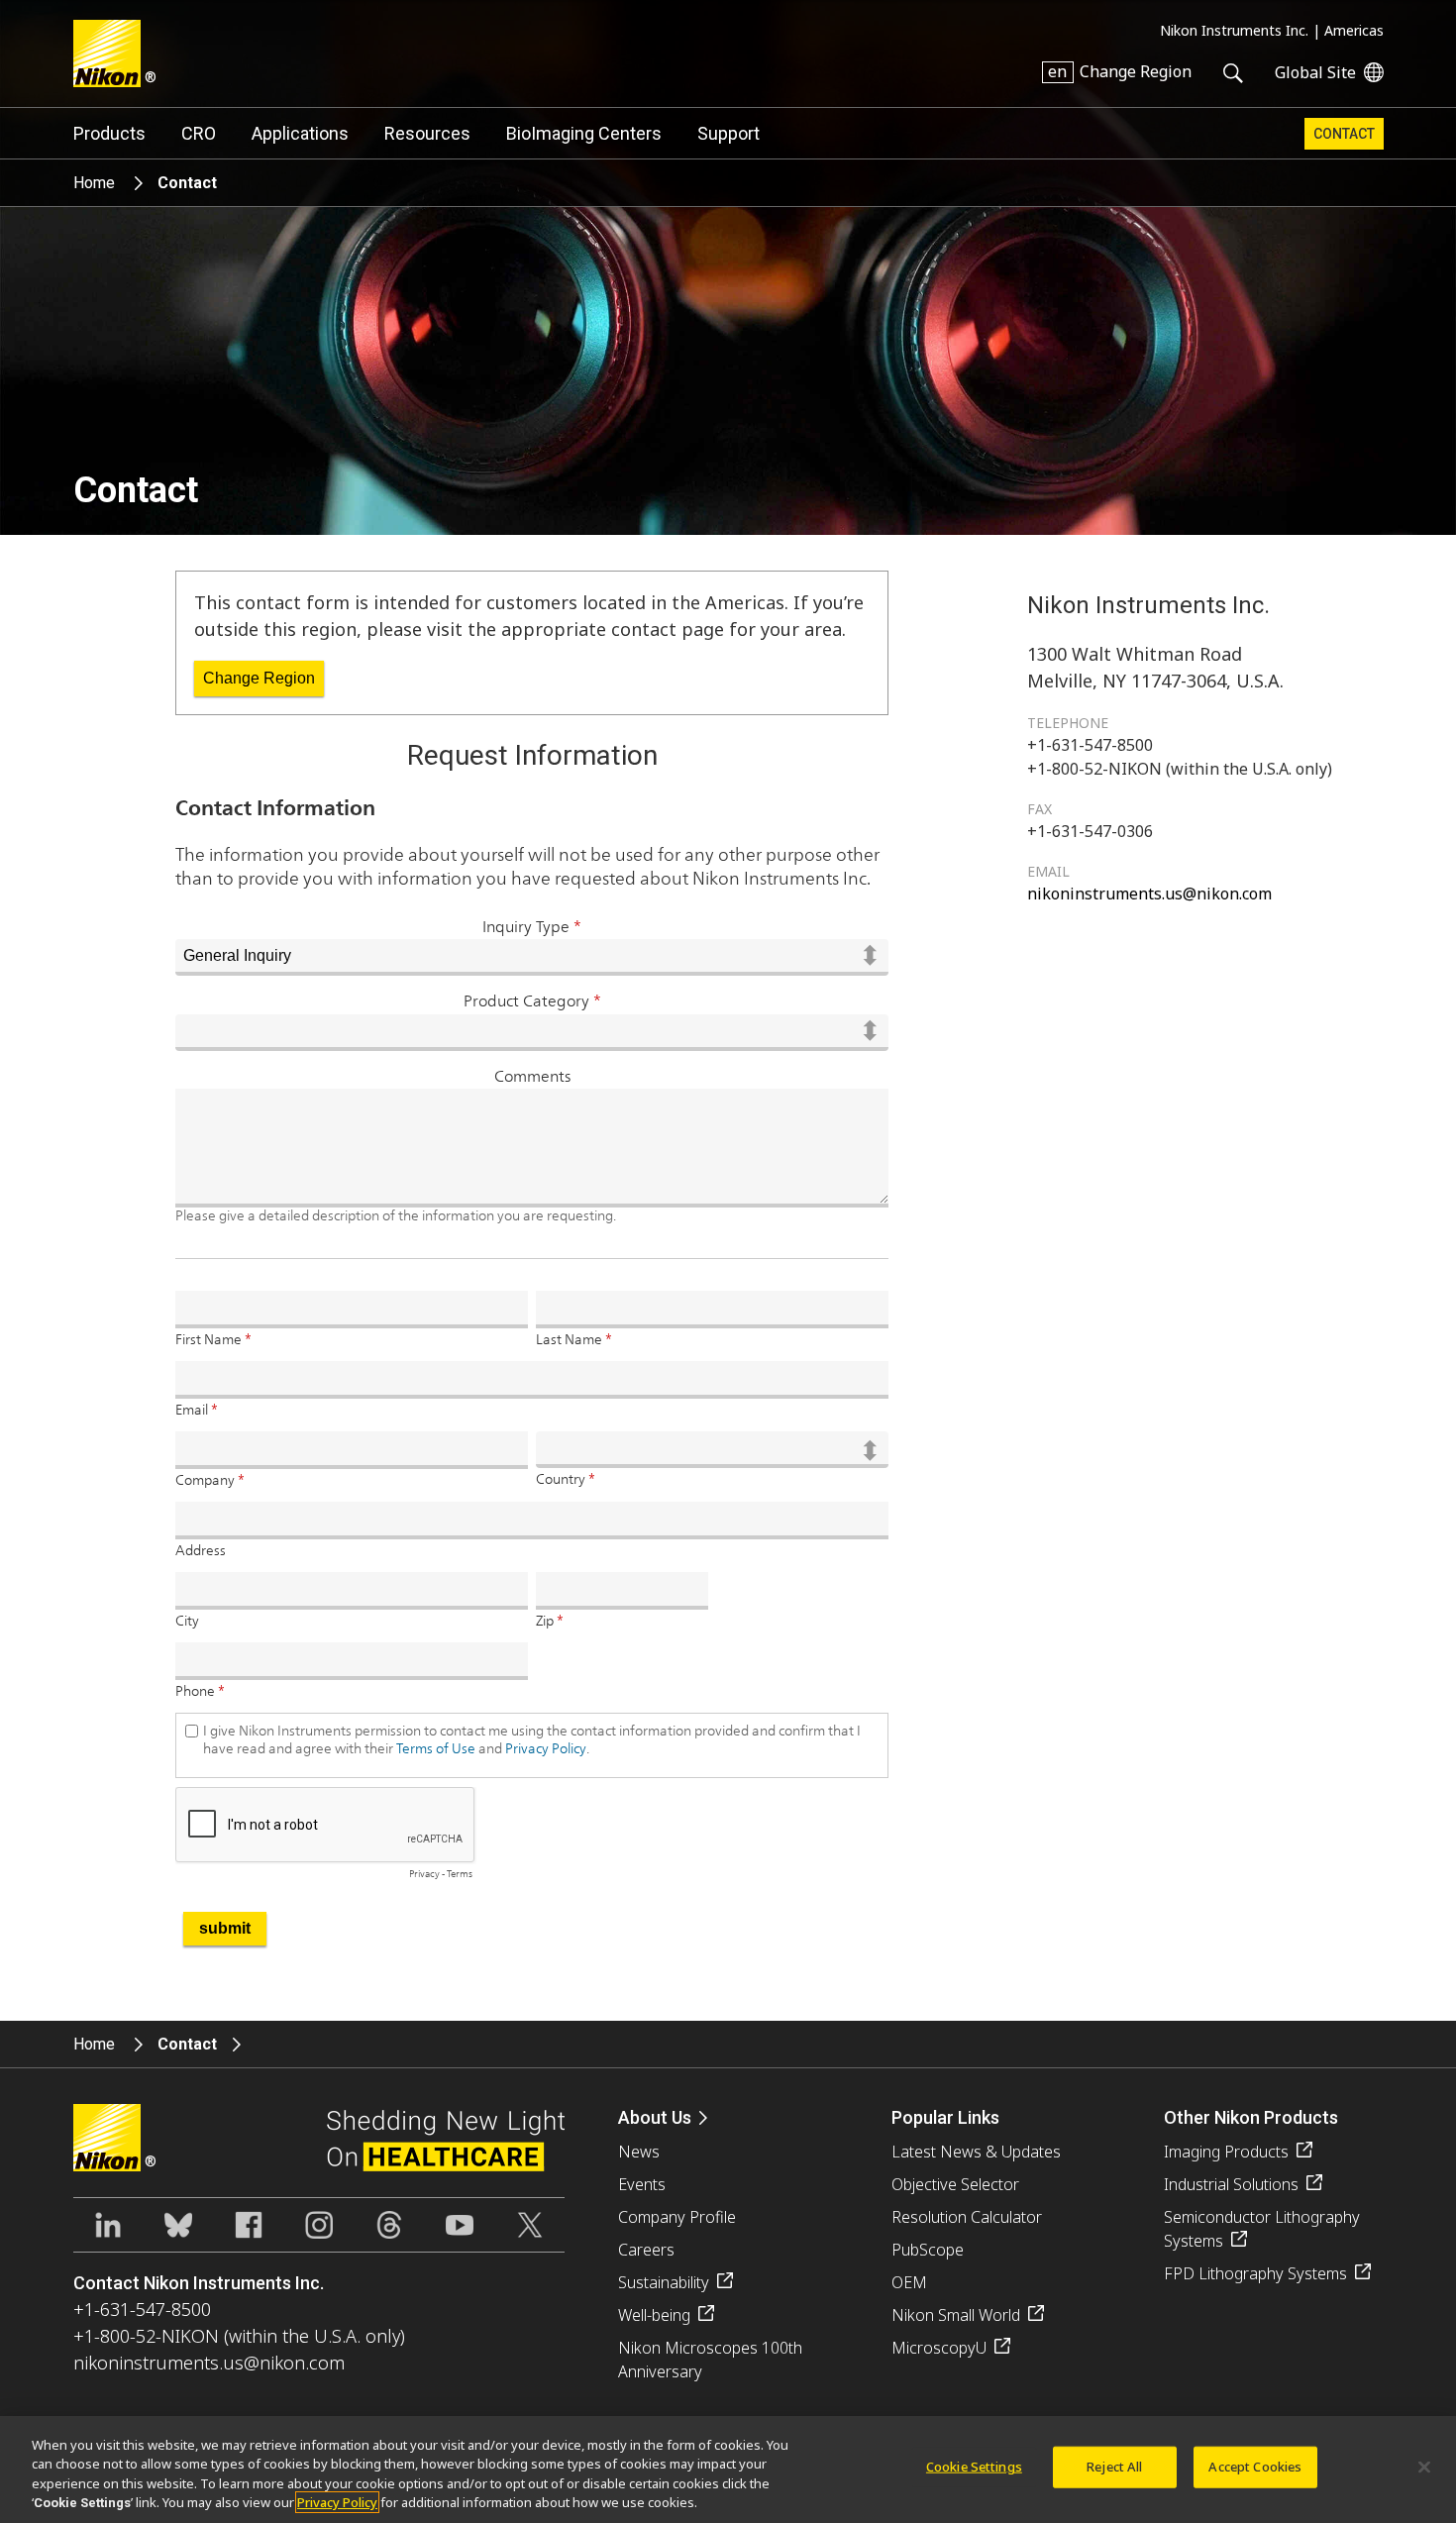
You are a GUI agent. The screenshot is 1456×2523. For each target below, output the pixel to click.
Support (728, 133)
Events (642, 2184)
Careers (646, 2250)
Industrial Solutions (1231, 2184)
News (639, 2152)
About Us (655, 2117)
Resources (427, 133)
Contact (1344, 134)
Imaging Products (1226, 2152)
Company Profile (677, 2217)
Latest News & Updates (976, 2152)
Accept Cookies (1255, 2467)
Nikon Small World (956, 2315)
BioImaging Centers (584, 133)
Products (109, 133)
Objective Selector (955, 2184)
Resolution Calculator (967, 2217)
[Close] (1424, 2467)
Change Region (259, 678)
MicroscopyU (939, 2348)
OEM (909, 2282)
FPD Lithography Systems (1255, 2273)
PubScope (928, 2250)
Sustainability (664, 2282)
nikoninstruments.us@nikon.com (1149, 894)
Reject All (1114, 2467)
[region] (728, 2470)
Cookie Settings (974, 2467)
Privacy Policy (337, 2502)
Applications (300, 133)
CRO (199, 133)
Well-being (654, 2315)
